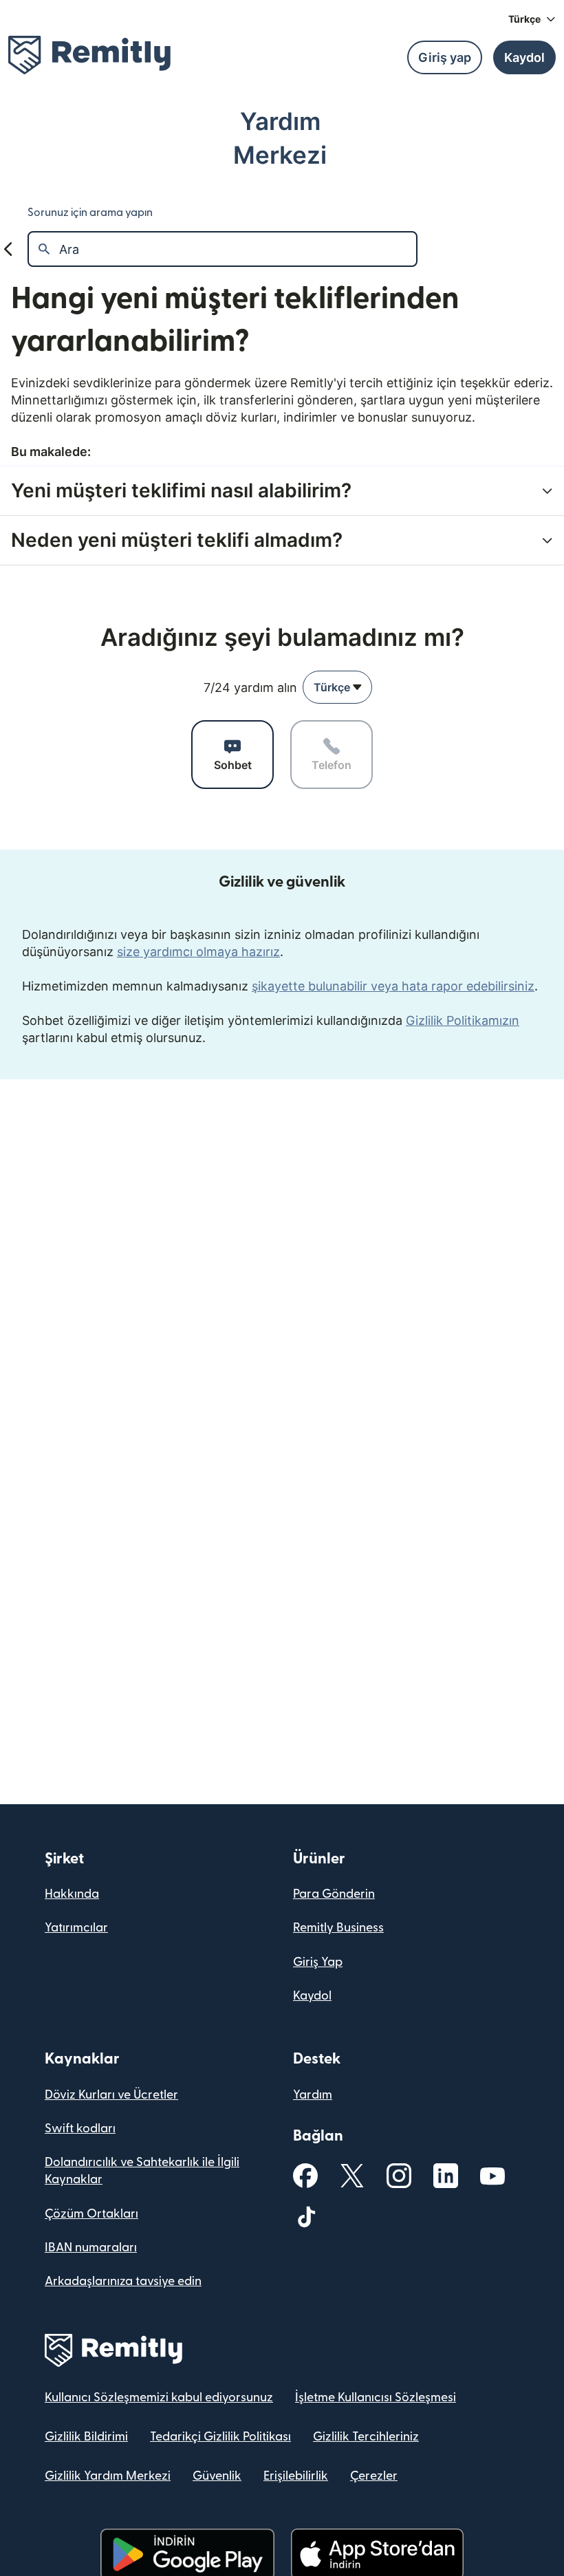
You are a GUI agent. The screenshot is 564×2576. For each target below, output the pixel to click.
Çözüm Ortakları (91, 2214)
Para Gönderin (334, 1894)
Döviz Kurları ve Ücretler (111, 2095)
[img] (89, 55)
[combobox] (337, 687)
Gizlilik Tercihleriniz (366, 2437)
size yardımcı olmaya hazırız (198, 952)
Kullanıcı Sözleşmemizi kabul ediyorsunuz (159, 2398)
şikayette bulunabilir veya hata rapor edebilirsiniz (393, 986)
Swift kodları (80, 2129)
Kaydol (312, 1996)
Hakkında (72, 1894)
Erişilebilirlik (296, 2476)
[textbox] (238, 249)
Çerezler (374, 2476)
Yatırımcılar (76, 1928)
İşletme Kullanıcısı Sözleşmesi (376, 2398)
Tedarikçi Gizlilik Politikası (220, 2437)
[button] (532, 19)
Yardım (313, 2095)
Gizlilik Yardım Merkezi (108, 2476)
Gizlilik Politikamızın (463, 1020)
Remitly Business (338, 1928)
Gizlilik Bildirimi (86, 2437)
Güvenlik (217, 2476)
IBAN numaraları (91, 2248)
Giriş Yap (318, 1962)
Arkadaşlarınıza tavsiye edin (123, 2281)
